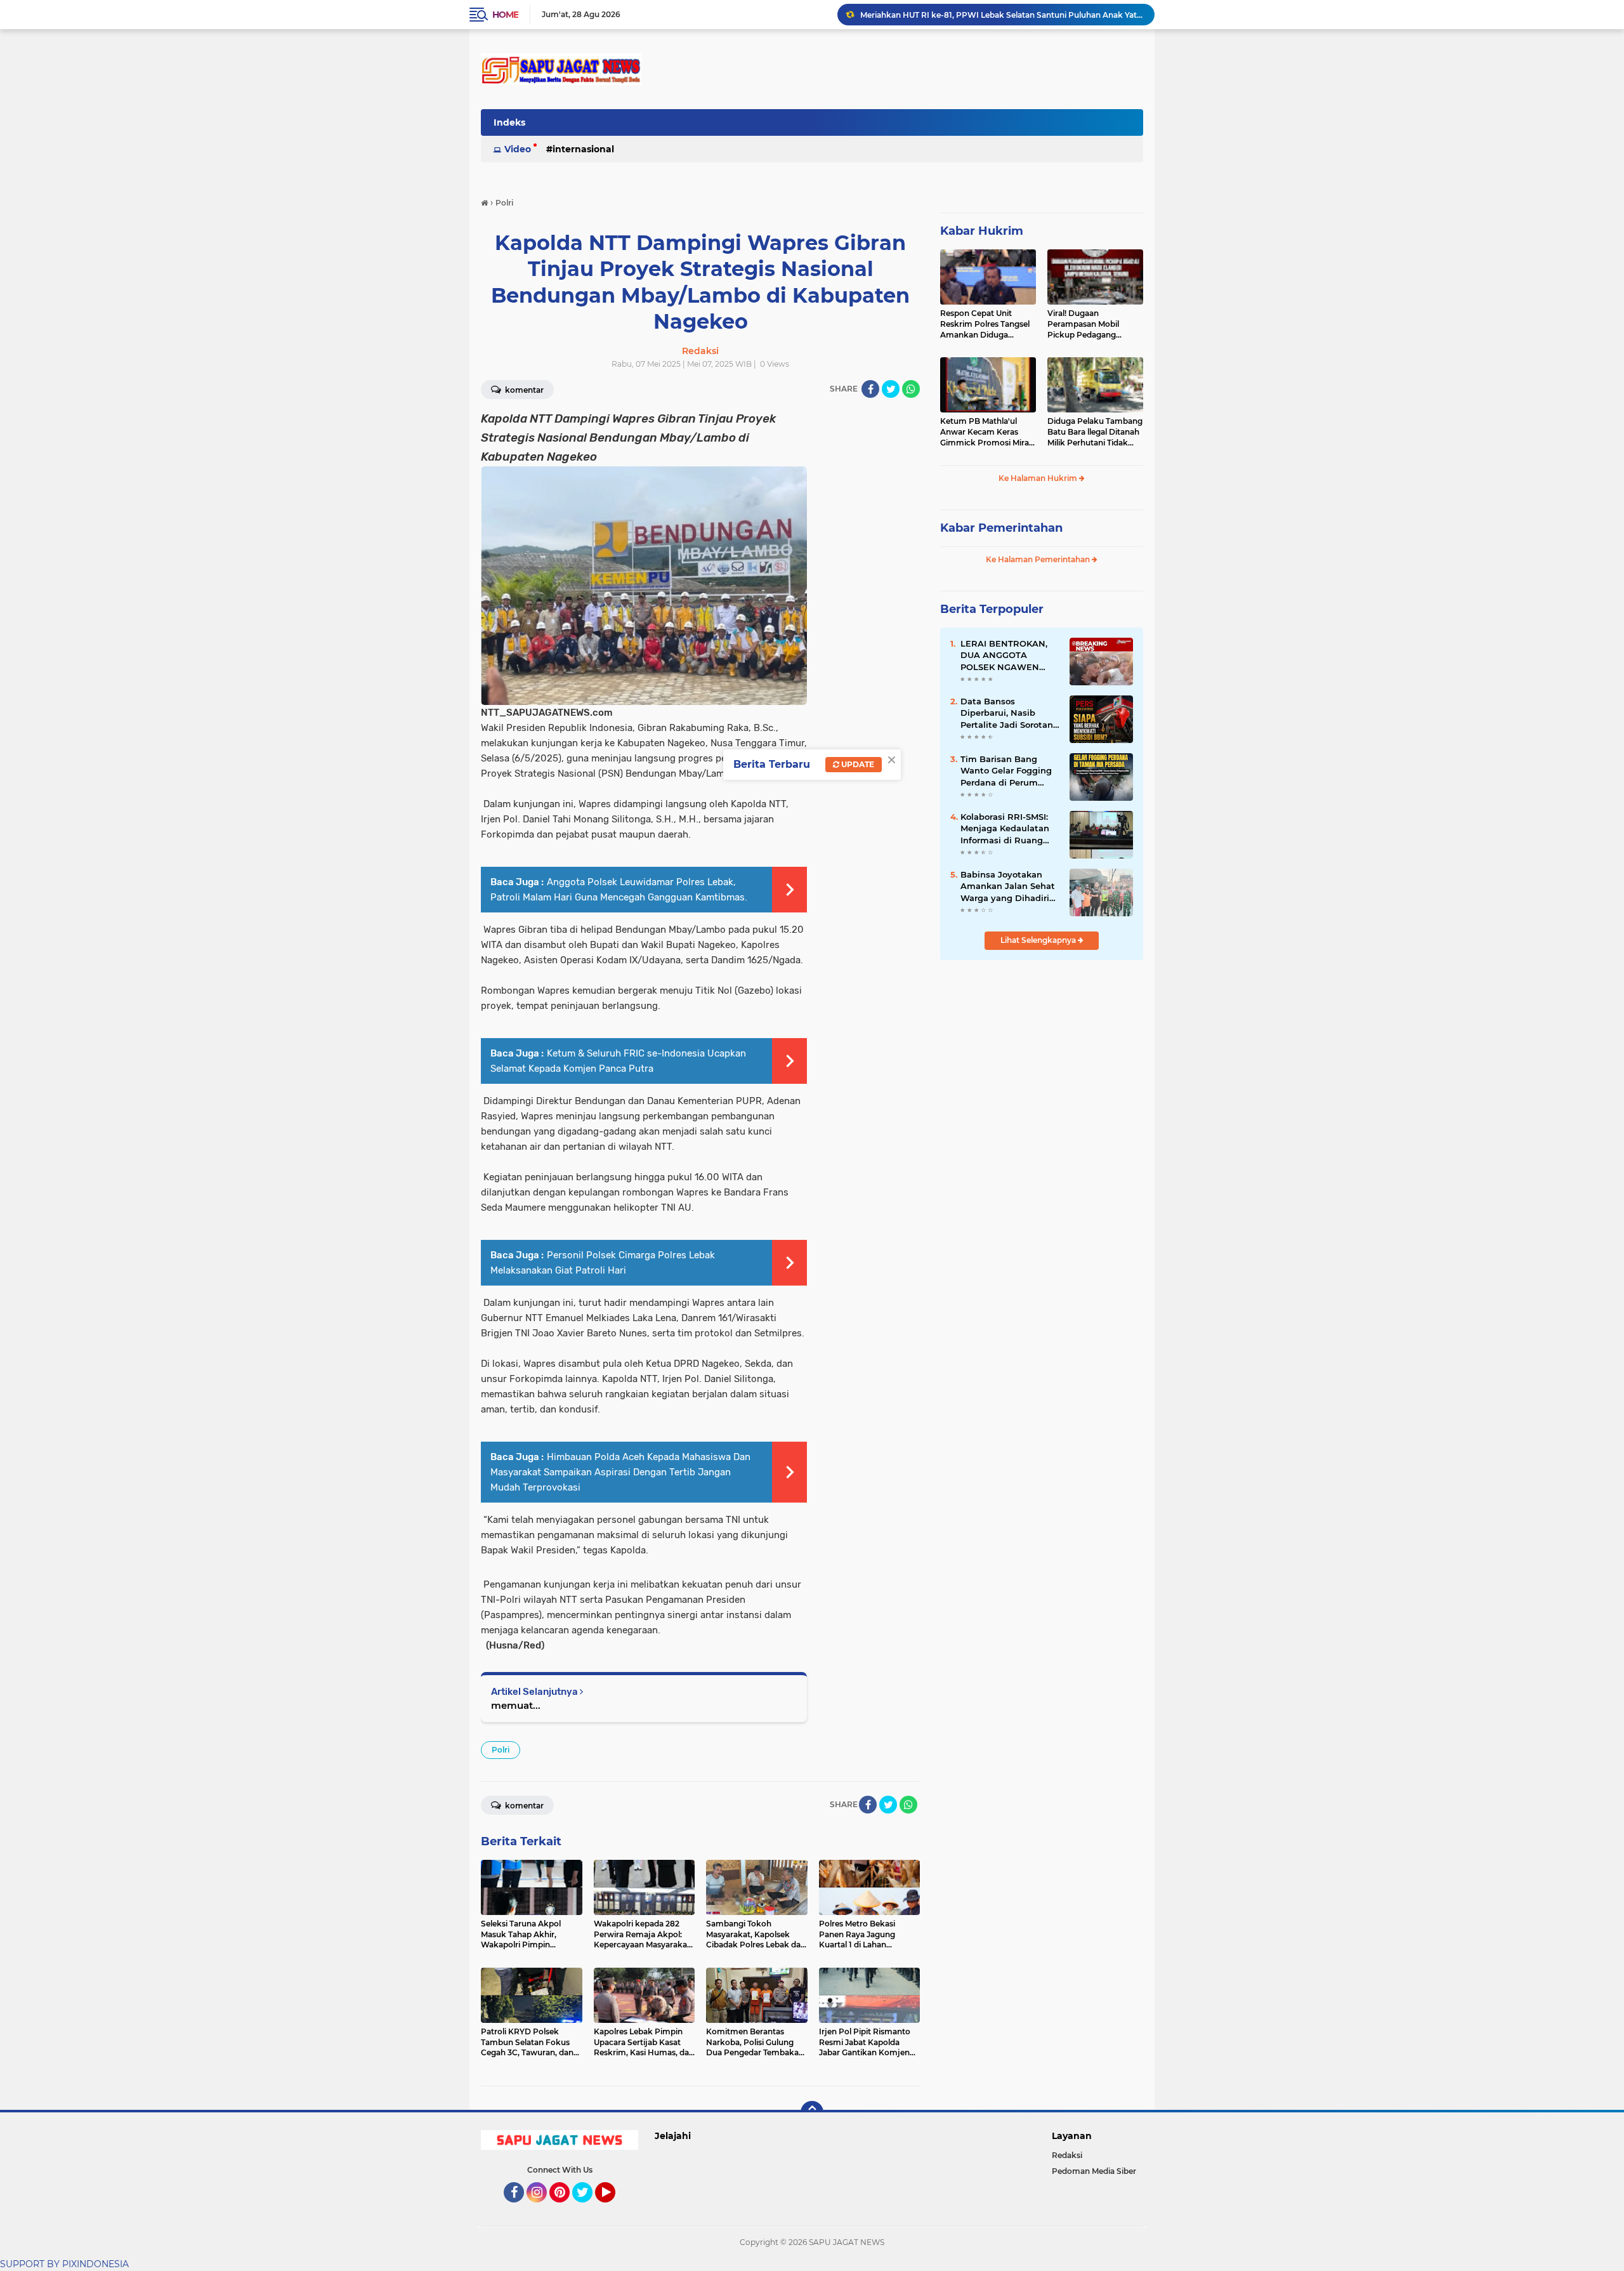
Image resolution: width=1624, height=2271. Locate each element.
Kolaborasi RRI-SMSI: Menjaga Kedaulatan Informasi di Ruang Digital (1005, 829)
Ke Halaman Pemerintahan (1039, 559)
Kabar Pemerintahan (1001, 528)
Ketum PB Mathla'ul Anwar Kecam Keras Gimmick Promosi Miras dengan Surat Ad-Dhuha (987, 432)
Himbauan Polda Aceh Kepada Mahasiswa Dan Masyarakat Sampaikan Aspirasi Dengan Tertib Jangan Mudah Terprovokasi (620, 1472)
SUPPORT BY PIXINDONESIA (64, 2264)
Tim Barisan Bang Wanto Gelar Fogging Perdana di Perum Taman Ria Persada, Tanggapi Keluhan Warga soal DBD (1006, 771)
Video (518, 149)
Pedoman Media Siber (1094, 2171)
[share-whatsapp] (911, 389)
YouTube (614, 2208)
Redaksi (1067, 2155)
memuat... (516, 1705)
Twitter (588, 2208)
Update (857, 764)
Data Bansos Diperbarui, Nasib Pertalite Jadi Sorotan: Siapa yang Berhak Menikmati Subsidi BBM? (1008, 713)
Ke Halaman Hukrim (1039, 478)
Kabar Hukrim (982, 231)
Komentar (523, 390)
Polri (501, 1750)
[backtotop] (812, 2112)
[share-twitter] (891, 389)
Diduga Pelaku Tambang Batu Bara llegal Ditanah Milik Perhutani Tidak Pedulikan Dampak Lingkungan (1095, 432)
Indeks (509, 122)
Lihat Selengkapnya (1039, 940)
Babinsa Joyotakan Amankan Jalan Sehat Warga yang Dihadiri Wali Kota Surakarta (1008, 886)
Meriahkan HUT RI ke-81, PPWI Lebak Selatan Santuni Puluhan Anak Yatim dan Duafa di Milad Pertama (1002, 14)
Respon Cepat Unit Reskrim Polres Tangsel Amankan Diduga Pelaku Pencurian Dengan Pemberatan (985, 324)
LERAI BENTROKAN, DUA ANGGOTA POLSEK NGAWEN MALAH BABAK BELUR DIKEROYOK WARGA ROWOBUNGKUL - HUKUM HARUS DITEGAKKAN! (1010, 655)
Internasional (583, 149)
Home (505, 15)
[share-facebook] (870, 389)
